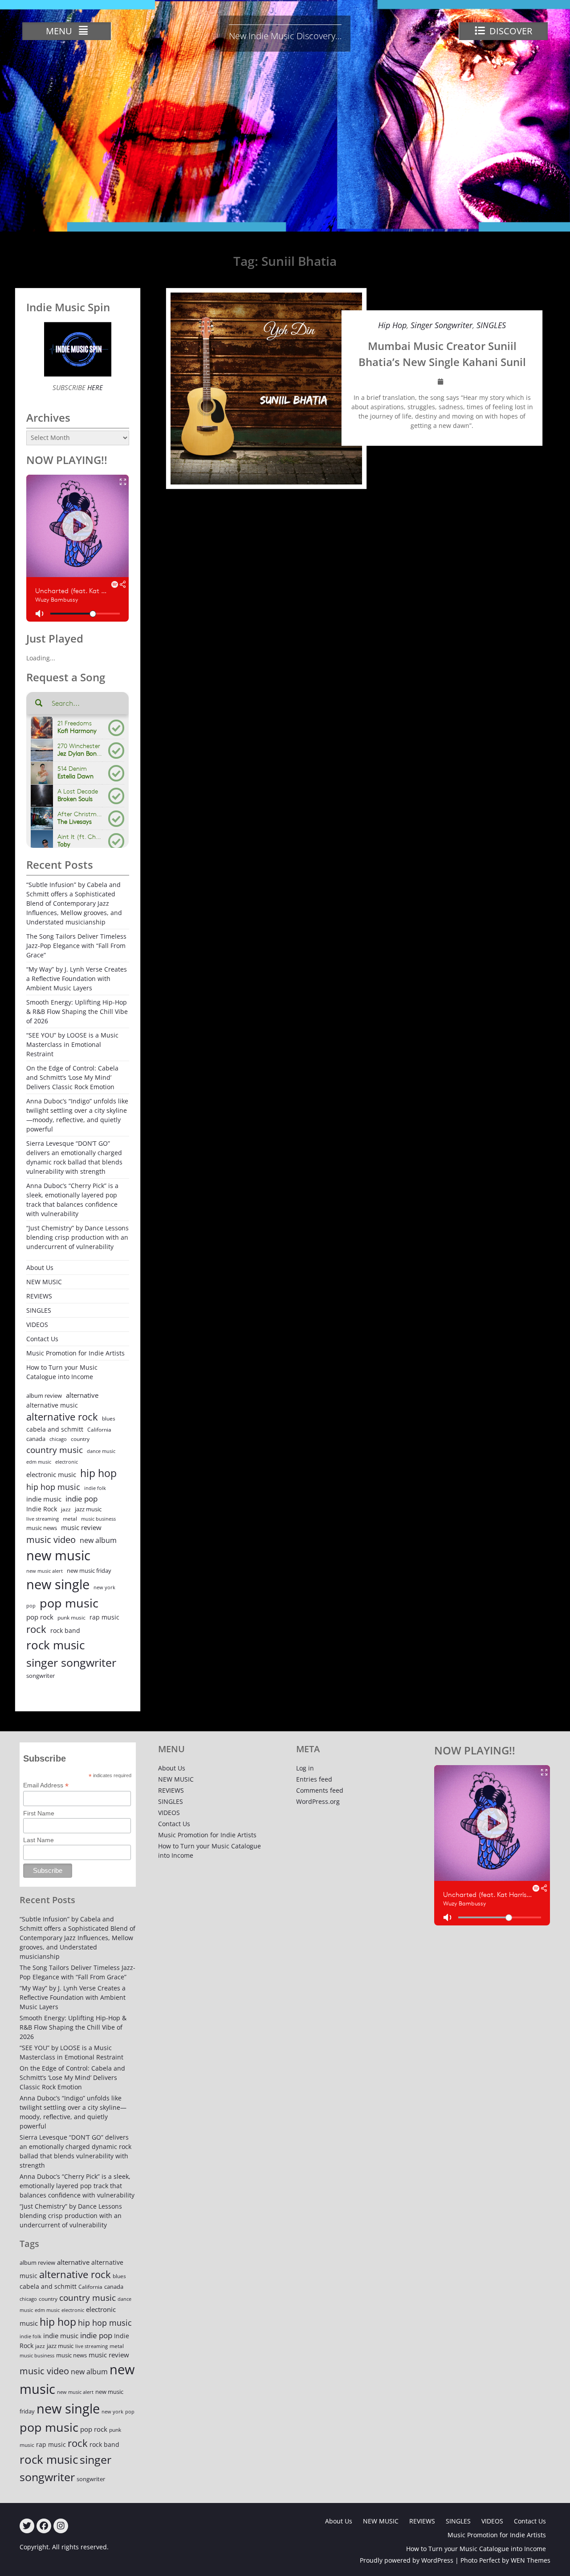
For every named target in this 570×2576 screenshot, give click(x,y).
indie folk (95, 1488)
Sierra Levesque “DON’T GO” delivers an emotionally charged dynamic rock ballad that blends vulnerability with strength (74, 1157)
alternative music (52, 1405)
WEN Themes (531, 2560)
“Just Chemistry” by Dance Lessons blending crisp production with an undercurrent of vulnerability (77, 1237)
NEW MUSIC (44, 1282)
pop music (69, 1603)
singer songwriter (71, 1662)
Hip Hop (392, 325)
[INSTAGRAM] (61, 2526)
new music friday (89, 1571)
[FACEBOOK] (44, 2526)
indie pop (81, 1499)
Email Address (46, 1785)
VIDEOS (37, 1325)
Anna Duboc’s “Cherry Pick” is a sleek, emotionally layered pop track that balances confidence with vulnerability (72, 1200)
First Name (39, 1813)
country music (55, 1450)
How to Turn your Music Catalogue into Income (62, 1372)
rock (36, 1629)
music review (81, 1527)
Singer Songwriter (442, 325)
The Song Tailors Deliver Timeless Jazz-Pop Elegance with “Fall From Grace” (76, 946)
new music (58, 1555)
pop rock (40, 1617)
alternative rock (62, 1417)
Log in (305, 1768)
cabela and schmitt (55, 1429)
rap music (104, 1617)
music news (42, 1528)
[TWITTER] (27, 2526)
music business (98, 1519)
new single (58, 1584)
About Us (40, 1268)
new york (104, 1587)
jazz (66, 1509)
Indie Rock (42, 1509)
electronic (67, 1462)
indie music (44, 1499)
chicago (58, 1439)
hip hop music (53, 1487)
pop (31, 1605)
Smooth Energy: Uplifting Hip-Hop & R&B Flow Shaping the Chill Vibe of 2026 (77, 1011)
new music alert (45, 1571)
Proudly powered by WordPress (407, 2560)
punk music (71, 1618)
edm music (39, 1462)
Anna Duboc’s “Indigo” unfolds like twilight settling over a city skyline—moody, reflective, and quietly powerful (77, 1115)
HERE (94, 387)
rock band (65, 1630)
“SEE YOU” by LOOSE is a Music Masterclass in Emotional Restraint (72, 1044)
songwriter (41, 1676)
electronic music (51, 1474)
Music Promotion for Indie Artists (75, 1353)
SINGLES (491, 325)
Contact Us (42, 1339)
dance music (101, 1451)
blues (109, 1418)
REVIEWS (39, 1296)
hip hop (98, 1473)
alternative (82, 1395)
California (99, 1430)
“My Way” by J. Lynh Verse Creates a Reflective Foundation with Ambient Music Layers (77, 979)
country (80, 1439)
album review (44, 1396)
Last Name (39, 1840)
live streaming (43, 1519)
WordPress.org (318, 1801)
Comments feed (320, 1790)
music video (51, 1539)
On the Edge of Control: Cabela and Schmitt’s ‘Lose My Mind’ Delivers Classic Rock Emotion (72, 1077)
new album (98, 1540)
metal (70, 1519)
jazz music (88, 1509)
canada (36, 1439)
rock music (55, 1645)
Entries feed (314, 1779)
